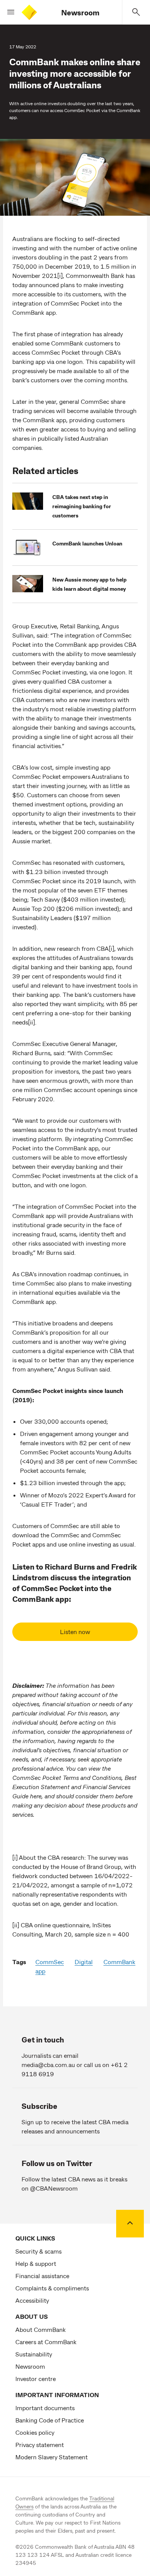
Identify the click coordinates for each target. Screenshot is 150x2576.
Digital (84, 1962)
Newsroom (80, 12)
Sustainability (34, 2354)
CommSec (50, 1962)
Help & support (36, 2263)
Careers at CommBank (46, 2342)
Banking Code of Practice (50, 2420)
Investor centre (36, 2379)
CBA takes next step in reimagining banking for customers (82, 506)
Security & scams (38, 2251)
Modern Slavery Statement (52, 2457)
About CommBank (41, 2329)
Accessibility (32, 2300)
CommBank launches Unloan (87, 543)
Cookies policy (35, 2432)
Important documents (45, 2408)
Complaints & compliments (52, 2288)
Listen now (75, 1632)
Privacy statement (40, 2445)
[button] (8, 12)
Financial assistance (42, 2276)
